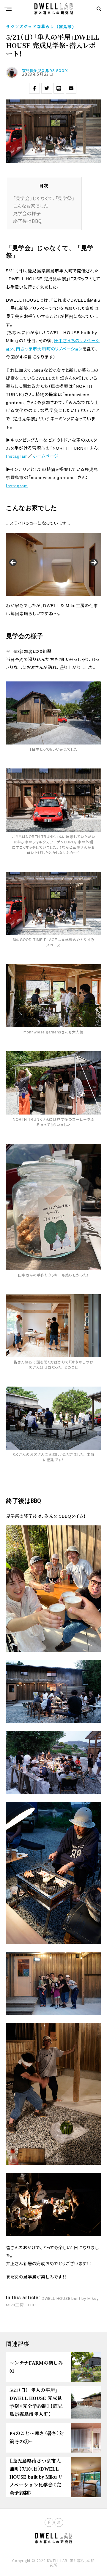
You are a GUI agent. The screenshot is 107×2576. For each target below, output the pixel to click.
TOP (31, 2305)
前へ (13, 563)
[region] (53, 564)
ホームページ (46, 456)
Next (94, 563)
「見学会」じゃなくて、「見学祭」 (44, 198)
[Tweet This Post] (47, 88)
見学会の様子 (27, 213)
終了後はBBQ (27, 221)
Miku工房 (15, 2305)
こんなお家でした (31, 206)
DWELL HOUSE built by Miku (69, 2299)
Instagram (17, 456)
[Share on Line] (59, 88)
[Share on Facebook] (34, 88)
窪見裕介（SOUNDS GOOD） (46, 70)
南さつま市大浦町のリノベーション (49, 349)
